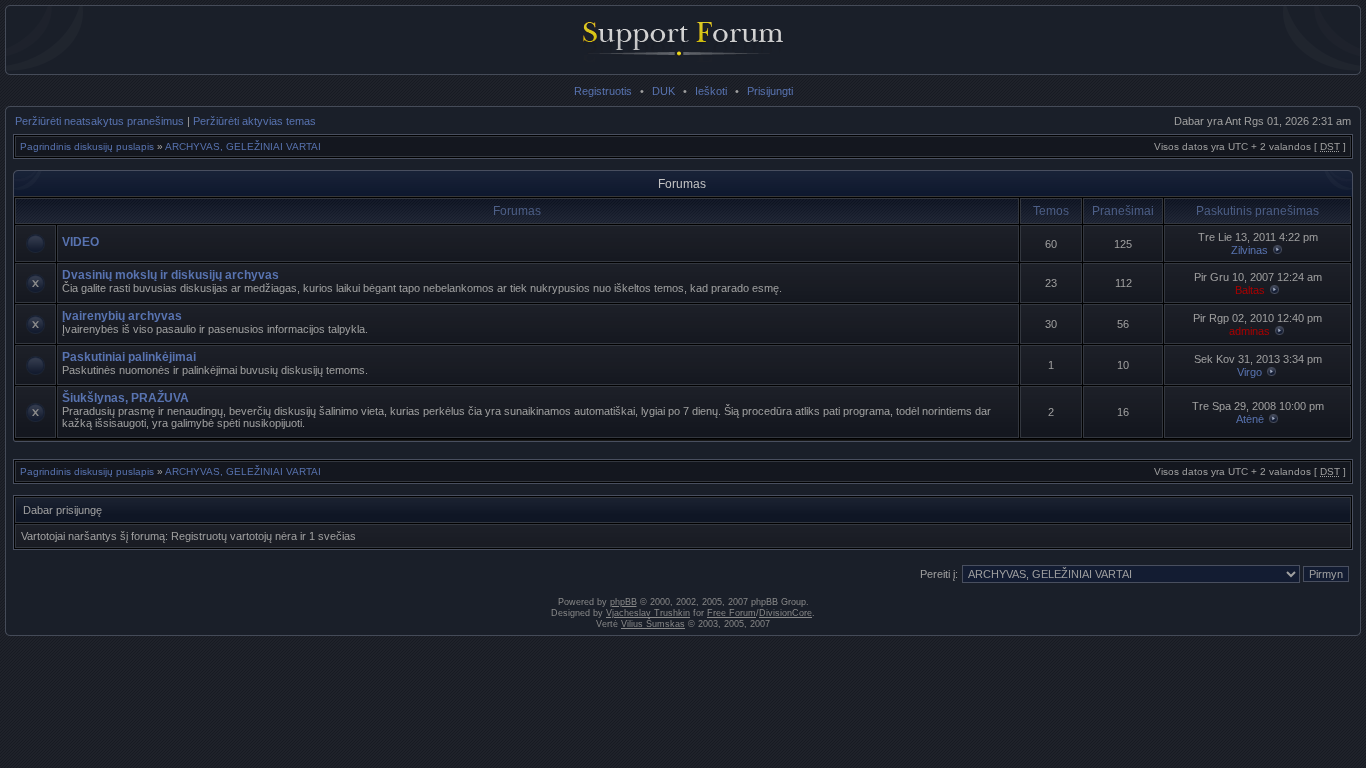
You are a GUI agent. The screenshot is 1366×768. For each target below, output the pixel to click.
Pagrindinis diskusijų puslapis (87, 146)
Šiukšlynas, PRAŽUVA (125, 398)
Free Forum (731, 613)
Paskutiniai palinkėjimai (129, 357)
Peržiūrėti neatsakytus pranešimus (99, 121)
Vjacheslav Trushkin (648, 613)
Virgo (1249, 372)
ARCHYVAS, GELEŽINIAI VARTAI (243, 146)
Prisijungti (770, 91)
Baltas (1250, 290)
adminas (1249, 331)
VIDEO (80, 242)
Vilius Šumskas (653, 624)
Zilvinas (1249, 250)
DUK (663, 91)
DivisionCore (785, 613)
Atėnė (1250, 419)
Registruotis (603, 91)
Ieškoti (711, 91)
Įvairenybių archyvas (122, 316)
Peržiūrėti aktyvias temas (254, 121)
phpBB (623, 602)
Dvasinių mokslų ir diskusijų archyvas (170, 275)
